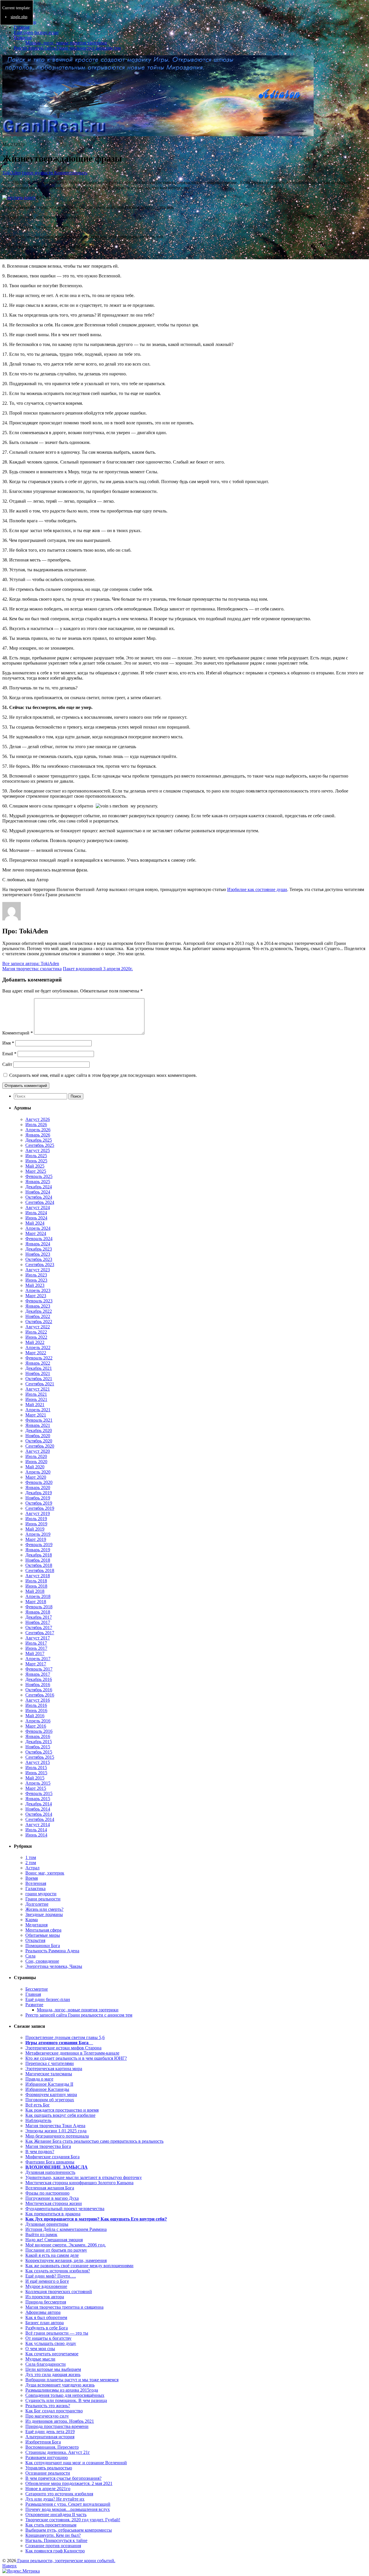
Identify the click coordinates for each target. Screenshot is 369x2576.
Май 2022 (35, 1342)
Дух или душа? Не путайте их (55, 2499)
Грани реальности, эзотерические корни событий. (66, 2561)
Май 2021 (35, 1405)
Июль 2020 (36, 1456)
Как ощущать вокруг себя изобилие (60, 2115)
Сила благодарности (46, 2364)
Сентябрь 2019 (40, 1508)
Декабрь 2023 (39, 1249)
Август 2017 (38, 1638)
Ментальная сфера (43, 1930)
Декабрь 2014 (39, 1804)
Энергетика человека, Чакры (54, 1966)
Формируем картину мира (51, 2094)
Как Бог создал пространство (54, 2411)
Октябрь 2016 (39, 1690)
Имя (8, 1043)
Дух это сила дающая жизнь (53, 2374)
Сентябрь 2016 (40, 1695)
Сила (30, 1956)
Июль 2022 (36, 1332)
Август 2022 (38, 1327)
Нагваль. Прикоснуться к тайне (56, 2540)
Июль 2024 (36, 1213)
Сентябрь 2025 (40, 1145)
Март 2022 (36, 1353)
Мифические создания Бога (52, 2157)
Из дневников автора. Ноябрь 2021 (60, 2421)
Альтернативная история (50, 2437)
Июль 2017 (36, 1643)
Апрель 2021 (38, 1410)
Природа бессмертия (46, 2302)
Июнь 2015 (36, 1773)
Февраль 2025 (39, 1176)
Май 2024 (35, 1223)
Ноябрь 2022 (38, 1316)
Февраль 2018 (39, 1607)
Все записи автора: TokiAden (31, 963)
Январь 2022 (38, 1363)
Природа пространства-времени (57, 2426)
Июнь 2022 (36, 1337)
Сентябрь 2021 (40, 1384)
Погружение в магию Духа (52, 2198)
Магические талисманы (49, 2074)
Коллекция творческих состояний (59, 2292)
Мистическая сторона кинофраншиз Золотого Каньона (79, 2183)
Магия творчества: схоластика (32, 969)
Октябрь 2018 (39, 1565)
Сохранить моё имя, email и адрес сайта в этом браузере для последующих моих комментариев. (103, 1075)
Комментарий (18, 1033)
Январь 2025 (38, 1182)
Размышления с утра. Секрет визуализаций (68, 2504)
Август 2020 (38, 1451)
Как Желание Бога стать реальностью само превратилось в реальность (94, 2141)
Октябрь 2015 (39, 1752)
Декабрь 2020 (39, 1430)
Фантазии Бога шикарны (50, 2162)
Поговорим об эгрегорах (50, 2100)
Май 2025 (35, 1166)
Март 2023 (36, 1296)
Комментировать (70, 173)
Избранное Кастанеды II (49, 2084)
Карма (32, 1920)
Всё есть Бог (38, 2105)
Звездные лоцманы (44, 1914)
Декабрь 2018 (39, 1555)
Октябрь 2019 (39, 1503)
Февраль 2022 (39, 1358)
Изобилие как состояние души (257, 889)
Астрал (32, 1868)
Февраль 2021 (39, 1420)
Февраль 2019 (39, 1545)
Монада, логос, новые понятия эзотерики (66, 43)
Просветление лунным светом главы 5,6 (65, 2037)
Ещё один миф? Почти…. (51, 2276)
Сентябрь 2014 (40, 1819)
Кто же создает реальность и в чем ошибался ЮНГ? (76, 2058)
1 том (31, 1857)
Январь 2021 (38, 1425)
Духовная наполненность (50, 2172)
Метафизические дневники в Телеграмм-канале (72, 2053)
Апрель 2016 (38, 1721)
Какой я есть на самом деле (52, 2255)
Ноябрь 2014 (38, 1809)
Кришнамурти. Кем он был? (53, 2535)
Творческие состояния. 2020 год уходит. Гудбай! (73, 2520)
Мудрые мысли (40, 2359)
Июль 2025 (36, 1156)
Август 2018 (38, 1576)
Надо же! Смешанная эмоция (54, 2240)
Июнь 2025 (36, 1161)
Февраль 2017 (39, 1669)
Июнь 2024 (36, 1218)
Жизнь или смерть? (44, 1909)
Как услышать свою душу (51, 2343)
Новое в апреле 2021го (48, 2489)
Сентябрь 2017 (40, 1633)
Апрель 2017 (38, 1659)
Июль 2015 (36, 1768)
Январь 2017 (38, 1674)
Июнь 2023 (36, 1280)
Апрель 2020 (38, 1472)
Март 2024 (36, 1233)
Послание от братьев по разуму (56, 2250)
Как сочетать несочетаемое (52, 2354)
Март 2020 (36, 1477)
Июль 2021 (36, 1394)
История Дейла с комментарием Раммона (66, 2229)
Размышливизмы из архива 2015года (62, 2390)
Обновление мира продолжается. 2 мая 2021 (69, 2483)
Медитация (36, 1925)
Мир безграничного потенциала (57, 2136)
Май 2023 (35, 1285)
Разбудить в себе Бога (47, 2328)
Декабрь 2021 (39, 1368)
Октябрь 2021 (39, 1379)
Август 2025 (38, 1150)
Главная (22, 27)
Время (32, 1878)
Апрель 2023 (38, 1290)
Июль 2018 (36, 1581)
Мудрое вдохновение (46, 2286)
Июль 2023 (36, 1275)
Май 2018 (35, 1591)
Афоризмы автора (43, 2312)
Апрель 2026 (38, 1130)
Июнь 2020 (36, 1462)
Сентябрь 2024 (40, 1202)
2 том (31, 1863)
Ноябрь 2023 (38, 1254)
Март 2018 (36, 1602)
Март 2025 (36, 1171)
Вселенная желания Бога (50, 2188)
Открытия (35, 1940)
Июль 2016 (36, 1705)
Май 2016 (35, 1716)
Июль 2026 (36, 1125)
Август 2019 (38, 1513)
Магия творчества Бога (48, 2146)
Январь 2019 (38, 1550)
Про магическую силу (47, 2416)
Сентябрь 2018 (40, 1570)
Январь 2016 (38, 1736)
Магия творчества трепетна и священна (64, 2307)
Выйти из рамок (41, 2234)
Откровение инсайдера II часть (56, 2514)
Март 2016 (36, 1726)
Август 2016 (38, 1700)
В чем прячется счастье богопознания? (63, 2478)
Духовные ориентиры (47, 2224)
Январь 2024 (38, 1244)
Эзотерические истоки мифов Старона (63, 2048)
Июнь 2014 (36, 1835)
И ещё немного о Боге (47, 2281)
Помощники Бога (43, 1946)
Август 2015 (38, 1762)
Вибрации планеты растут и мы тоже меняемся (72, 2380)
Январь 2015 (38, 1799)
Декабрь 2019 (39, 1493)
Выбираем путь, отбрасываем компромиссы (69, 2530)
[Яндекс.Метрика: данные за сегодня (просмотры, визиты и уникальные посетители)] (21, 2571)
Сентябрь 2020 (40, 1446)
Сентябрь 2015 (40, 1757)
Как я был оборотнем (46, 2317)
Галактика (35, 1889)
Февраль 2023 (39, 1301)
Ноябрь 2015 (38, 1747)
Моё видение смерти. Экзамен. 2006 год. (66, 2245)
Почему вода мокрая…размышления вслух (68, 2509)
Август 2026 (38, 1119)
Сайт (7, 1064)
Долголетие (37, 1904)
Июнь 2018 (36, 1586)
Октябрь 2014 (39, 1814)
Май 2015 (35, 1778)
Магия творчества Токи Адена (55, 2126)
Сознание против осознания (53, 2546)
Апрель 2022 (38, 1347)
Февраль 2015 (39, 1793)
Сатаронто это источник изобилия (59, 2494)
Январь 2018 (38, 1612)
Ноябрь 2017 (38, 1622)
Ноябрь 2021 (38, 1373)
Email (9, 1054)
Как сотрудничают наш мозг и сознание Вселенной (76, 2463)
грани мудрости (37, 173)
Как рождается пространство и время (62, 2110)
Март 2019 (36, 1539)
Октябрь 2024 (39, 1197)
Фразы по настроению (47, 2193)
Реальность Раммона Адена (52, 1951)
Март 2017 (36, 1664)
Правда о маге (39, 2079)
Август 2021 (38, 1389)
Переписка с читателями (50, 2063)
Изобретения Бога (43, 2442)
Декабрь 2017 (39, 1617)
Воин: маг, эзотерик (45, 1873)
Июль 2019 (36, 1519)
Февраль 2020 (39, 1482)
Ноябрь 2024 (38, 1192)
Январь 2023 (38, 1306)
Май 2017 (35, 1653)
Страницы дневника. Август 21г (58, 2452)
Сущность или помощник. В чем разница (66, 2400)
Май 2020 (35, 1467)
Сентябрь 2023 (40, 1265)
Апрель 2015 (38, 1783)
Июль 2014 (36, 1830)
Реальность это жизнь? (48, 2406)
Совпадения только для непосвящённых (65, 2395)
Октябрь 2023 (39, 1259)
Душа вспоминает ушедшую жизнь (60, 2385)
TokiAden (12, 173)
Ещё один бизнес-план (36, 32)
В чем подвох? (40, 2152)
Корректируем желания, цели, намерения (66, 2260)
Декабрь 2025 (39, 1140)
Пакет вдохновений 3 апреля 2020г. (98, 969)
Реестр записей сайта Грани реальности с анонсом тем (67, 48)
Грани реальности (43, 1899)
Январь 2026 (38, 1135)
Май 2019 (35, 1529)
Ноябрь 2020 (38, 1436)
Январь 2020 (38, 1487)
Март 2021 (36, 1415)
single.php (19, 17)
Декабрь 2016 (39, 1679)
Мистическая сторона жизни (54, 2203)
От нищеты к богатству (48, 2338)
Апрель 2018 (38, 1596)
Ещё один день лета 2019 (50, 2432)
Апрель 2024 (38, 1228)
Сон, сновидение (42, 1961)
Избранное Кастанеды (47, 2089)
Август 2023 (38, 1270)
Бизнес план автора (45, 2323)
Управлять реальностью (49, 2468)
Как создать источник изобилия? (58, 2271)
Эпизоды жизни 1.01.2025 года (56, 2131)
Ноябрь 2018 (38, 1560)
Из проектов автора (45, 2297)
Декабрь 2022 (39, 1311)
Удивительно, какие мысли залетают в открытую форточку (84, 2177)
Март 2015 (36, 1788)
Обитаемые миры (43, 1935)
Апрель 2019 (38, 1534)
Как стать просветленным (51, 2525)
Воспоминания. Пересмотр (52, 2447)
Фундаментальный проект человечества (65, 2209)
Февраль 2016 (39, 1731)
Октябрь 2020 (39, 1441)
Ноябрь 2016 (38, 1685)
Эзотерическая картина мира (54, 2069)
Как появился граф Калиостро (55, 2551)
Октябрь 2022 (39, 1322)
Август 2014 (38, 1825)
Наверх (10, 2566)
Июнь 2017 (36, 1648)
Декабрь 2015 (39, 1742)
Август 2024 (38, 1207)
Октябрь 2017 (39, 1628)
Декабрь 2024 (39, 1187)
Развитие (23, 38)
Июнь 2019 (36, 1524)
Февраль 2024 (39, 1239)
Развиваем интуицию (47, 2457)
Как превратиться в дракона (53, 2214)
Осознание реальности (48, 2473)
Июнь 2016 (36, 1710)
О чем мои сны (40, 2349)
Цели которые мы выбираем (53, 2369)
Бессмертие (37, 1989)
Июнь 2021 (36, 1399)
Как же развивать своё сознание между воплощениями (79, 2266)
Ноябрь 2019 (38, 1498)
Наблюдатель (38, 2120)
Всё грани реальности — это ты (57, 2333)
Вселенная (36, 1883)
